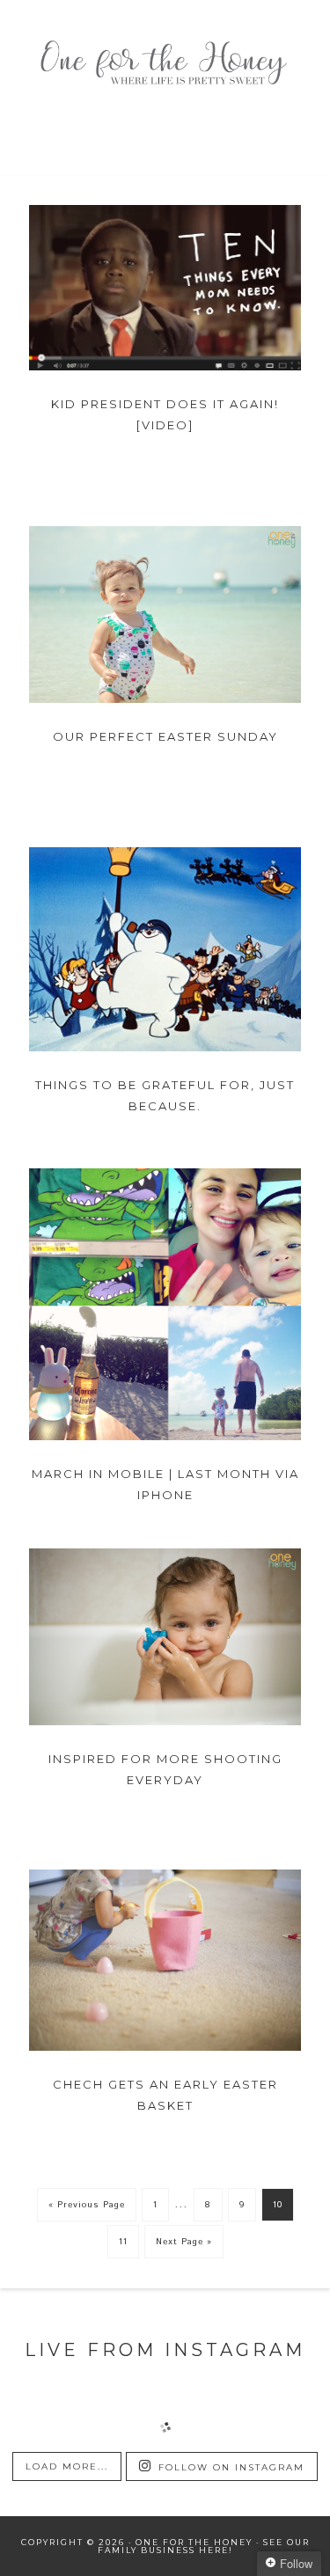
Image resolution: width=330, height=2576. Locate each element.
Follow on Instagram (231, 2467)
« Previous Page (87, 2205)
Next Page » (184, 2242)
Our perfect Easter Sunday (165, 736)
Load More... (67, 2466)
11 (123, 2242)
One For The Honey (165, 66)
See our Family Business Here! (204, 2546)
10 (278, 2205)
